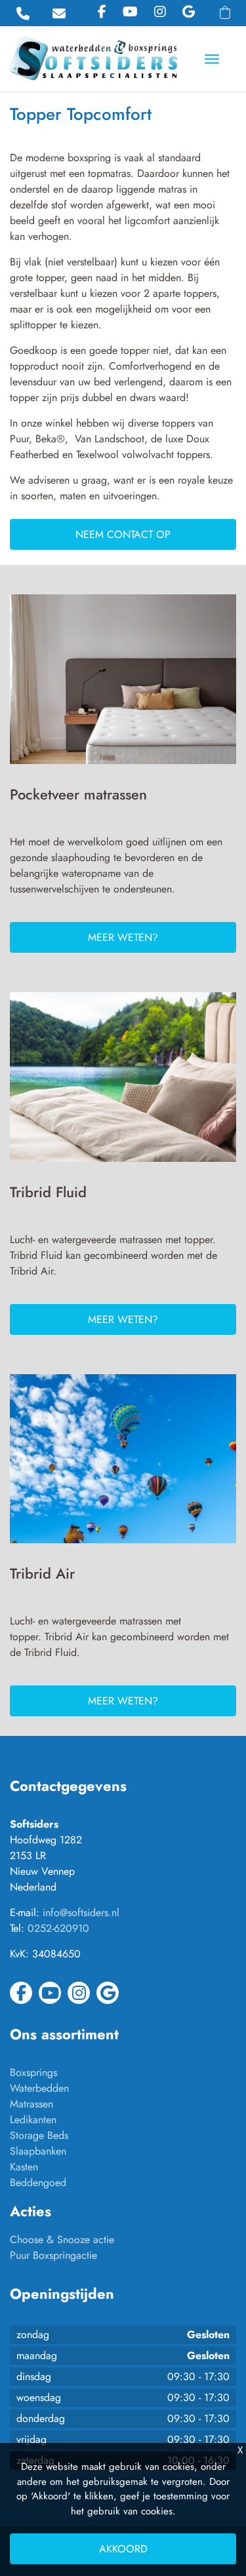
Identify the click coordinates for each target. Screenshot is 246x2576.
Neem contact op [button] (123, 534)
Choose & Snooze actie (62, 2240)
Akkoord (123, 2549)
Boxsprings (33, 2072)
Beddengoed (38, 2182)
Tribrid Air (42, 1573)
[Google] (189, 12)
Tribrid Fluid (48, 1192)
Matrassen (31, 2104)
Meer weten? (123, 937)
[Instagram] (160, 12)
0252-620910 (58, 1928)
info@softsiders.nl (81, 1913)
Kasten (24, 2167)
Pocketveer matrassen (78, 794)
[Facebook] (102, 12)
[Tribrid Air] (123, 1464)
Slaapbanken (38, 2151)
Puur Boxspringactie (53, 2255)
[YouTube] (130, 12)
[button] (225, 12)
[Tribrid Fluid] (123, 1082)
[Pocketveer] (123, 684)
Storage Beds (39, 2135)
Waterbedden (39, 2088)
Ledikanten (33, 2120)
